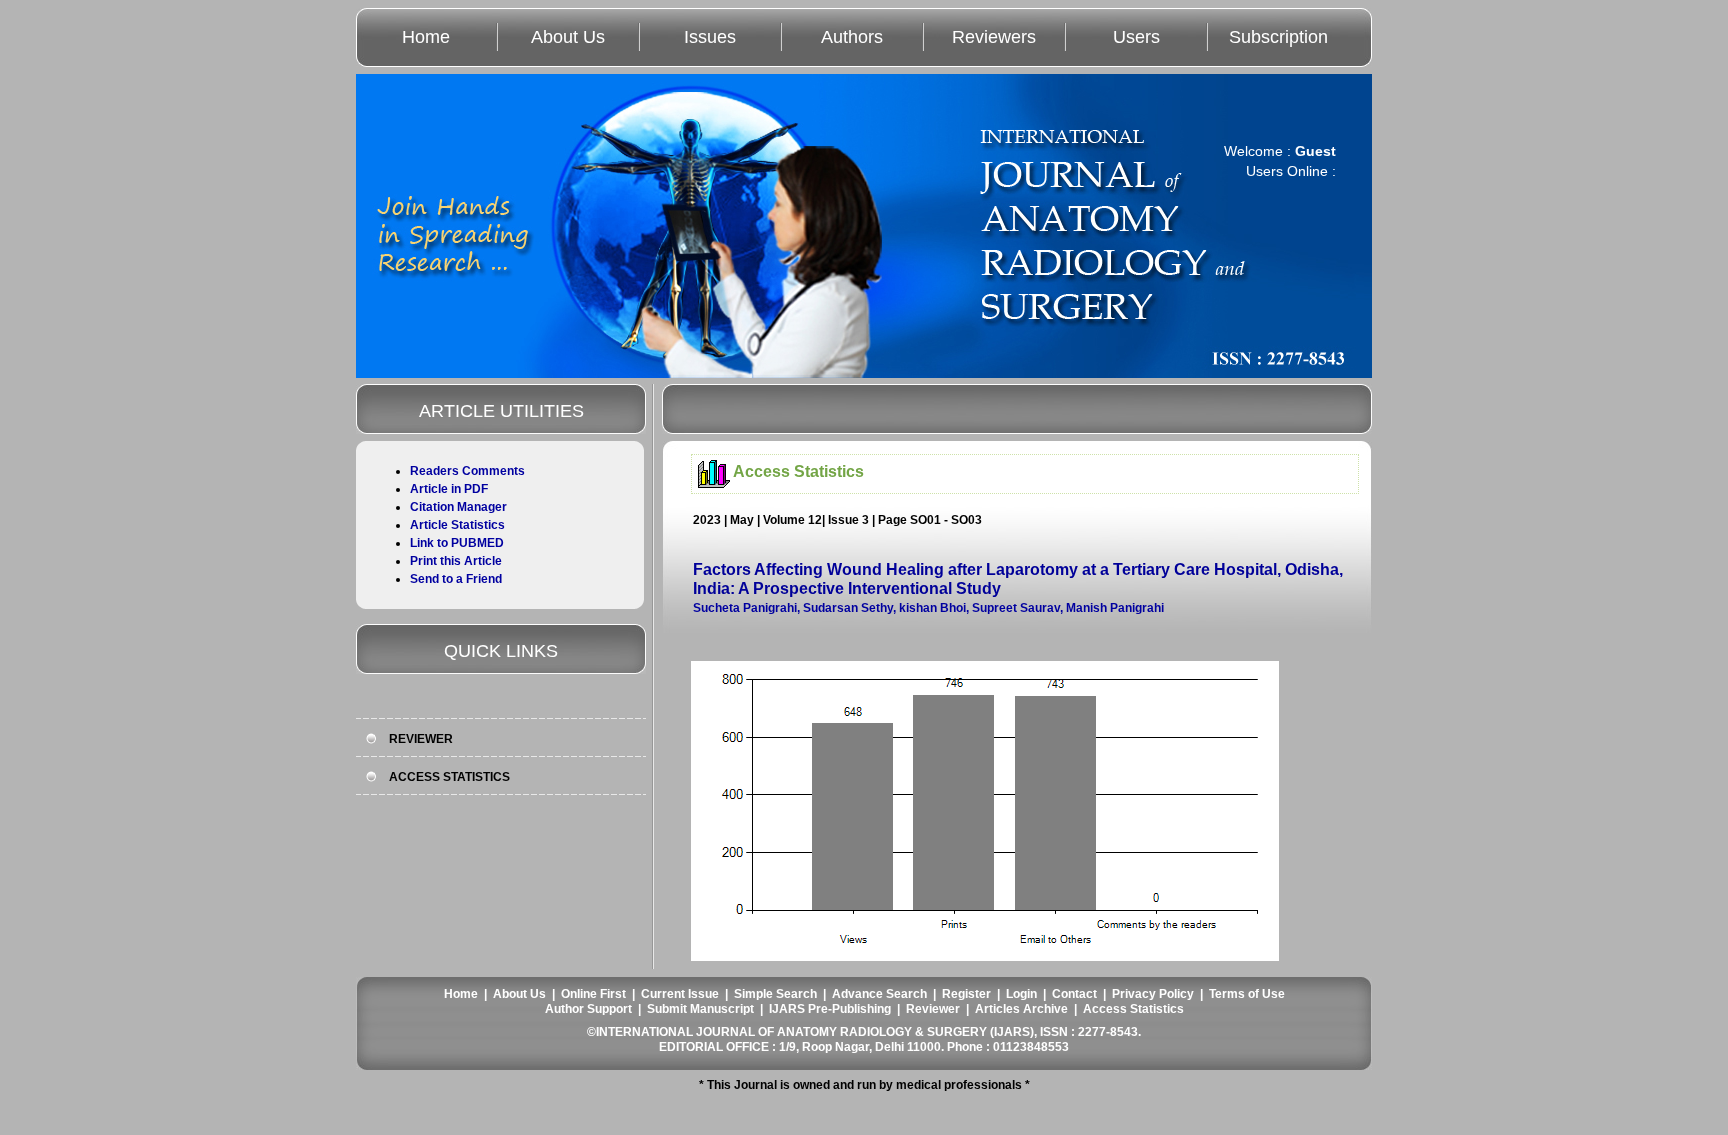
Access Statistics (1133, 1009)
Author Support (588, 1009)
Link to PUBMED (457, 543)
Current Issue (680, 994)
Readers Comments (467, 471)
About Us (568, 37)
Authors (852, 37)
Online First (593, 994)
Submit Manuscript (700, 1009)
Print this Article (456, 561)
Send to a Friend (456, 579)
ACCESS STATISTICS (449, 777)
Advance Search (879, 994)
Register (966, 994)
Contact (1074, 994)
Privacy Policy (1153, 994)
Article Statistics (457, 525)
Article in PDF (449, 489)
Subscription (1278, 37)
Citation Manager (458, 507)
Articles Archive (1021, 1009)
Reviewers (994, 37)
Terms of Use (1247, 994)
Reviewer (933, 1009)
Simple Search (775, 994)
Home (426, 37)
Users (1136, 37)
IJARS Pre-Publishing (830, 1009)
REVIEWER (421, 739)
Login (1021, 994)
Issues (710, 37)
